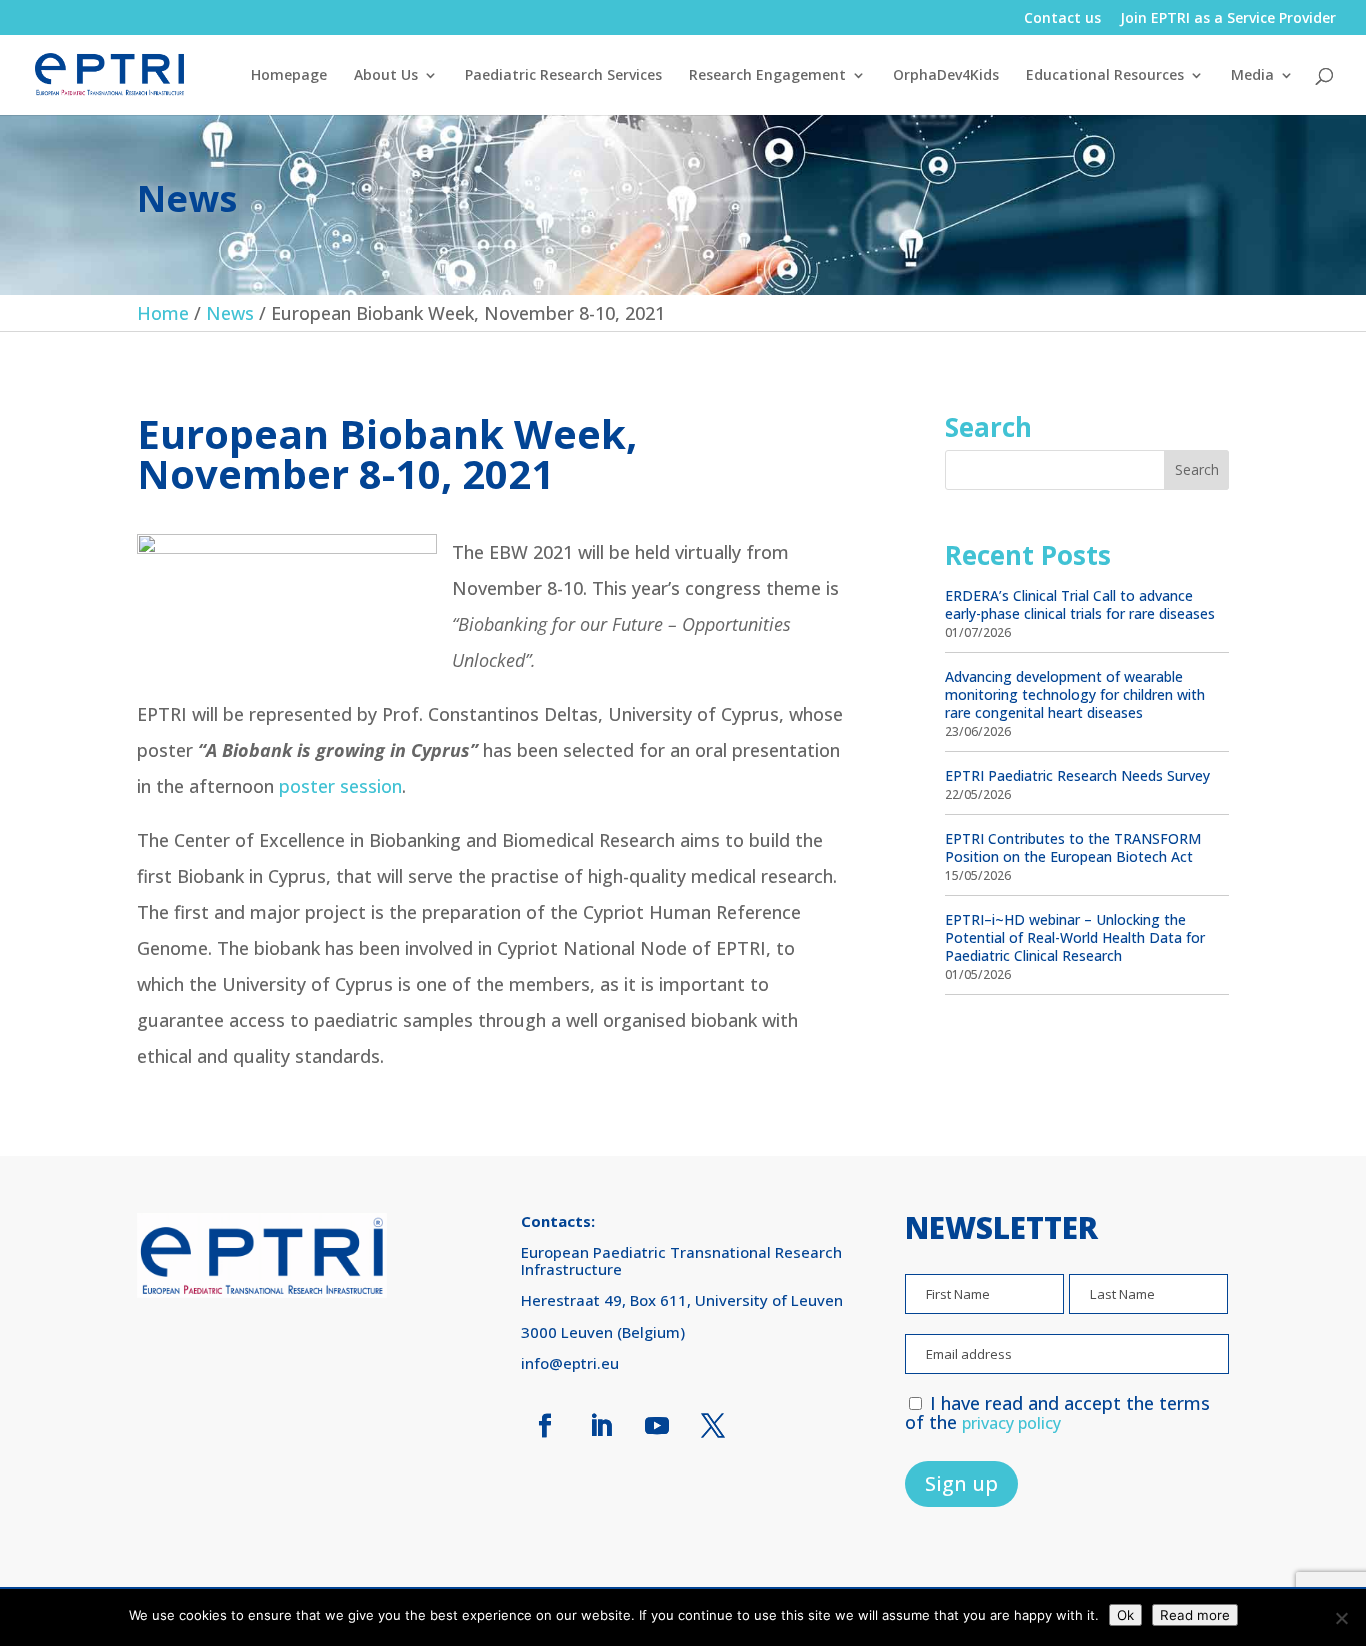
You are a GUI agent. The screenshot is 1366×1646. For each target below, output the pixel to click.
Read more (1195, 1615)
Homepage (289, 76)
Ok (1125, 1615)
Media (1252, 76)
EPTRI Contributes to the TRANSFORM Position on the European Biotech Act (1073, 847)
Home (163, 313)
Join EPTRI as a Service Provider (1228, 19)
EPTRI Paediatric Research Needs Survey (1077, 775)
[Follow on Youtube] (657, 1426)
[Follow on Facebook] (545, 1426)
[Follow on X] (713, 1426)
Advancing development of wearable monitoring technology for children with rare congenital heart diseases (1075, 694)
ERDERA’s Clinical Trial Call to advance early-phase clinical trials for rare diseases (1080, 604)
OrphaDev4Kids (946, 76)
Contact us (1062, 19)
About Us (386, 76)
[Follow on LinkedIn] (601, 1426)
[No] (1341, 1618)
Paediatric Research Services (563, 76)
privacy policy (1011, 1423)
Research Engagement (767, 76)
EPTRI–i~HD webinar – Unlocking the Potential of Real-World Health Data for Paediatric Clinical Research (1075, 937)
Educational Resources (1105, 76)
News (230, 313)
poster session (340, 786)
